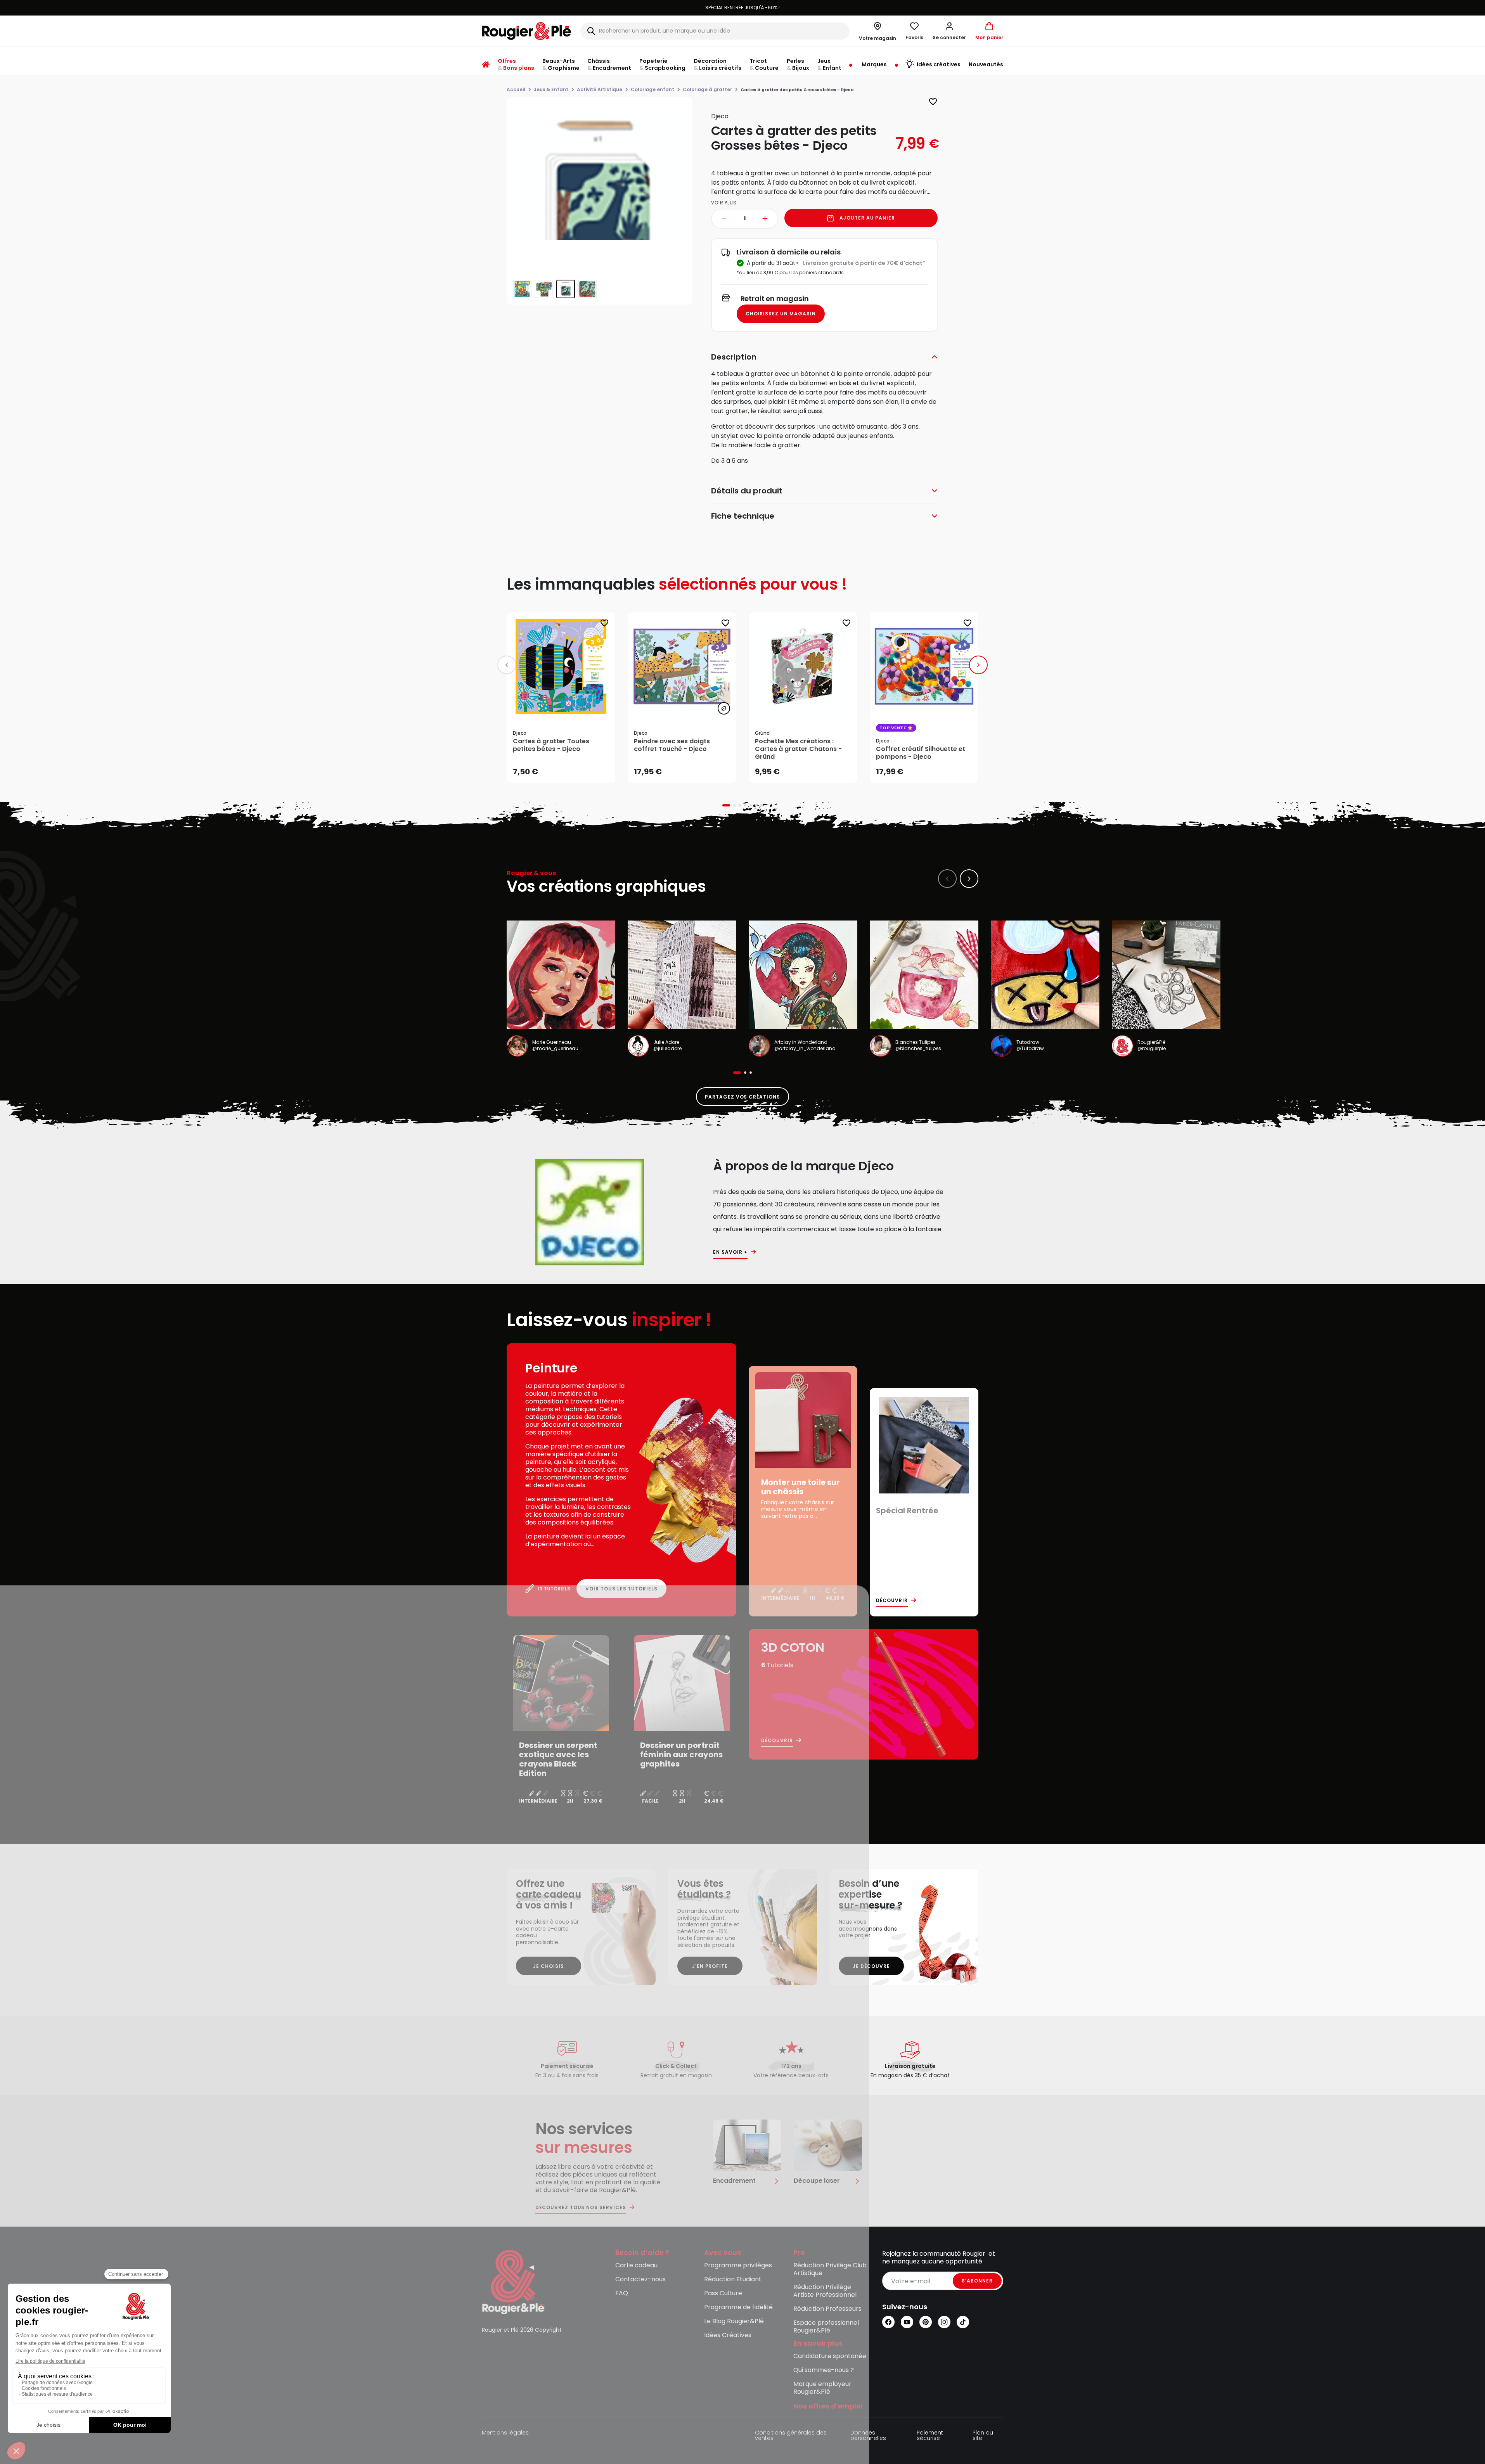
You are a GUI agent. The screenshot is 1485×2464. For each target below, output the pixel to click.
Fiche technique (743, 516)
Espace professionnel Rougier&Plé (826, 2327)
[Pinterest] (926, 2322)
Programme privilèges (738, 2266)
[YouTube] (907, 2322)
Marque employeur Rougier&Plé (822, 2388)
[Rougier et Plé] (513, 2281)
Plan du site (983, 2436)
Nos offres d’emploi (828, 2406)
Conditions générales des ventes (791, 2436)
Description (734, 357)
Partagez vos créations (742, 1097)
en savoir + (730, 1252)
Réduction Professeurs (827, 2309)
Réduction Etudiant (733, 2280)
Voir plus (724, 203)
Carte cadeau (636, 2266)
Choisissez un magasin (781, 314)
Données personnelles (868, 2436)
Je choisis (549, 1966)
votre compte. (837, 8)
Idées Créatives (728, 2335)
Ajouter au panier (867, 218)
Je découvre (871, 1966)
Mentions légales (505, 2433)
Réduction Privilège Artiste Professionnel (825, 2291)
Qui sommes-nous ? (824, 2370)
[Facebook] (888, 2322)
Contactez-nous (640, 2280)
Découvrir (892, 1601)
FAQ (622, 2294)
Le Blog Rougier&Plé (734, 2321)
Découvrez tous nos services (581, 2208)
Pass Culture (723, 2294)
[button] (949, 31)
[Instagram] (944, 2322)
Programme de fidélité (738, 2307)
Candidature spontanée (830, 2356)
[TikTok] (963, 2322)
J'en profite (710, 1966)
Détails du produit (747, 491)
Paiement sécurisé (930, 2436)
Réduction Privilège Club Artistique (830, 2269)
